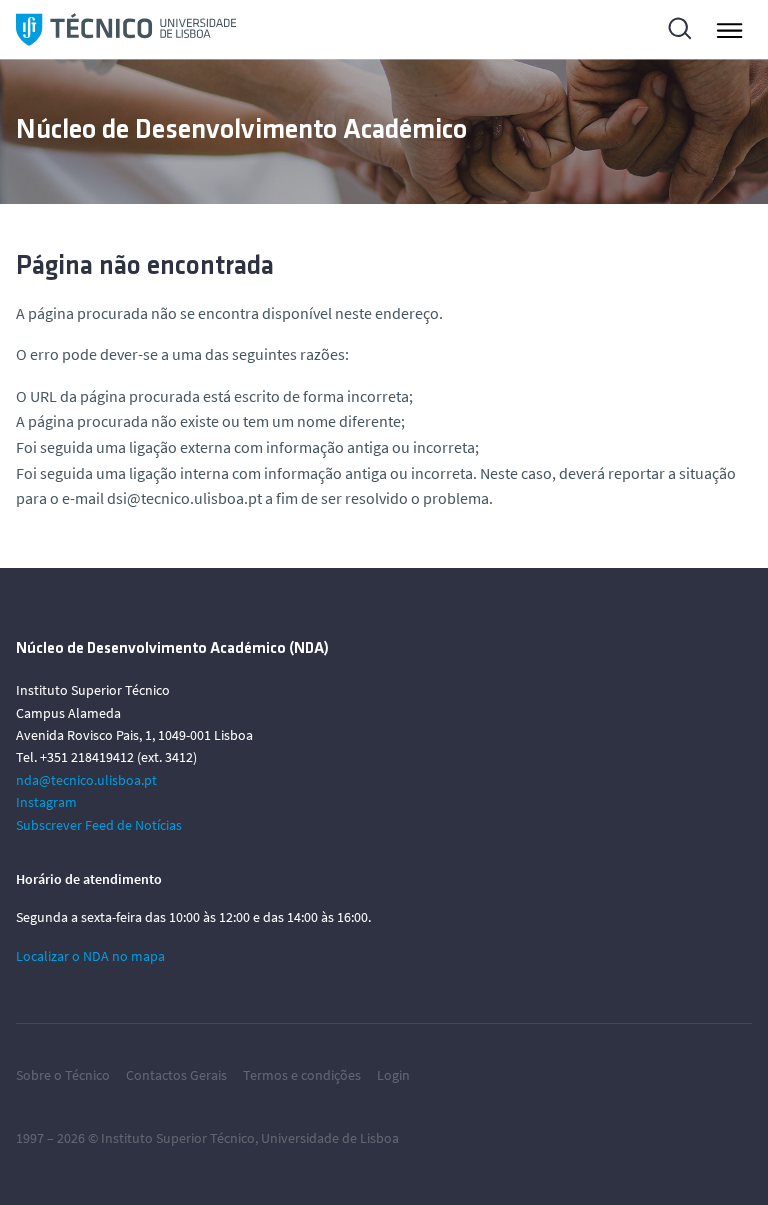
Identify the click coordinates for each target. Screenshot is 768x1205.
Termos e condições (302, 1075)
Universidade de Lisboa (330, 1138)
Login (393, 1075)
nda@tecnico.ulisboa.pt (86, 780)
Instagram (46, 802)
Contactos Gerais (176, 1075)
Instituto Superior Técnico (178, 1138)
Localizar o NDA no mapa (90, 956)
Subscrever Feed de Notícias (99, 825)
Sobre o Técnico (63, 1075)
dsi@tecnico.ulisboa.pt (184, 498)
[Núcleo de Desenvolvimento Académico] (126, 29)
